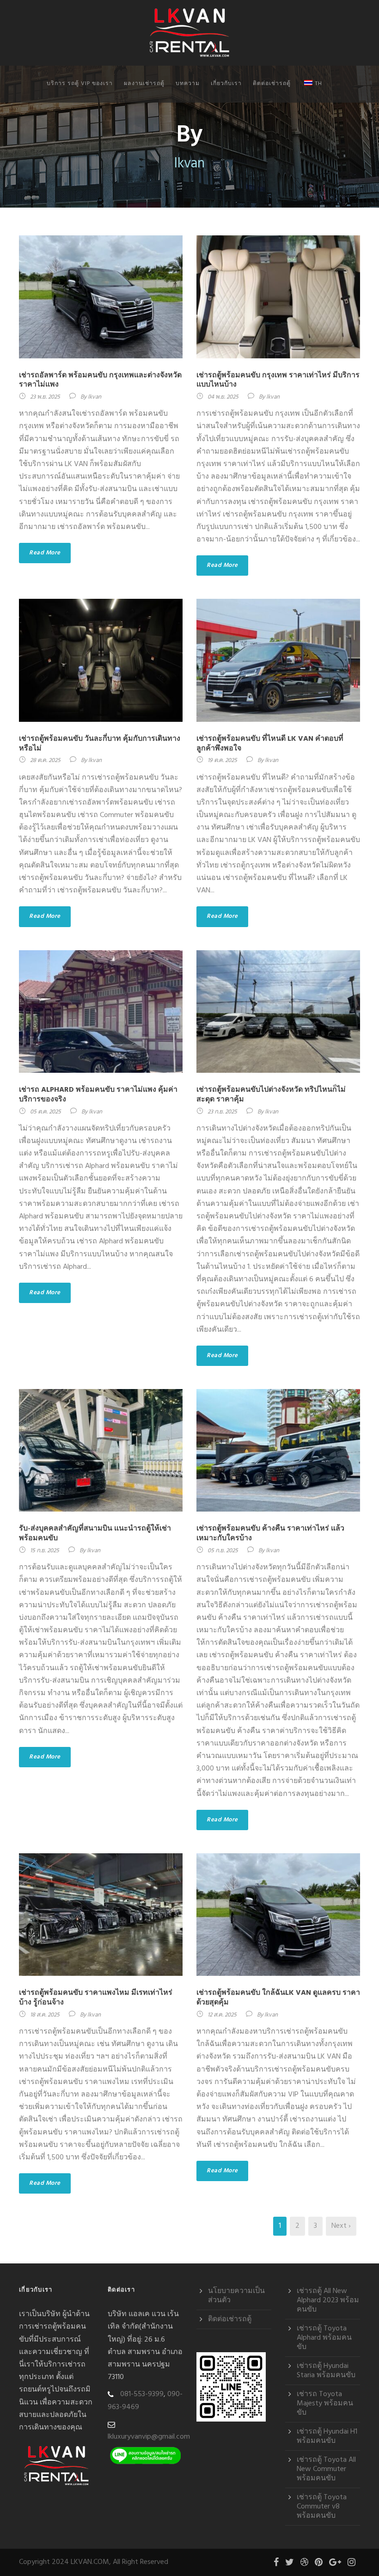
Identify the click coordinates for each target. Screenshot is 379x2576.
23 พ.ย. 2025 (45, 397)
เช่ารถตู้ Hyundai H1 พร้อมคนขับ (327, 2436)
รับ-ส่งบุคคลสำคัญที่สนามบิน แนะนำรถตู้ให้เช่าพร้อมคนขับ (95, 1534)
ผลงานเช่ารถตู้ (144, 84)
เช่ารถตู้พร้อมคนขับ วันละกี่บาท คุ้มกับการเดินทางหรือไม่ (100, 744)
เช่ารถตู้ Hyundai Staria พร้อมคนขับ (326, 2371)
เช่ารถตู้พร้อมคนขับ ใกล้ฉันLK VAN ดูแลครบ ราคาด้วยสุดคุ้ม (278, 1998)
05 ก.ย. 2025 (223, 1551)
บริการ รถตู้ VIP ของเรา (80, 84)
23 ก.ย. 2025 (222, 1112)
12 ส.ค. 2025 (222, 2015)
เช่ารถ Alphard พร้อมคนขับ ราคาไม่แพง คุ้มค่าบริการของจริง (98, 1095)
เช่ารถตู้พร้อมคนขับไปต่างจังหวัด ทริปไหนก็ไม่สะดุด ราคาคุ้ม (271, 1095)
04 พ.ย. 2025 (223, 397)
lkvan (95, 397)
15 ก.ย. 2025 (45, 1551)
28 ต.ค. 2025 (45, 760)
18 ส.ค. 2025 (45, 2015)
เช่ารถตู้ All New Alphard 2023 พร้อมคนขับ (328, 2300)
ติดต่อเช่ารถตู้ (272, 84)
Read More (45, 553)
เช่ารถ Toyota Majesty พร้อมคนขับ (325, 2404)
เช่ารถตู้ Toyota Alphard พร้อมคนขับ (324, 2338)
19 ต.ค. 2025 (222, 760)
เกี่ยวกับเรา (226, 84)
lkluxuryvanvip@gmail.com (149, 2437)
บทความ (188, 84)
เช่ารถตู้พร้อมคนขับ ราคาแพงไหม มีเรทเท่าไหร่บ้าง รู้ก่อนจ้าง (96, 1998)
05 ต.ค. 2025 (46, 1112)
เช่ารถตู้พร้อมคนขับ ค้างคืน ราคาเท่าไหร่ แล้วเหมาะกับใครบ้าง (270, 1534)
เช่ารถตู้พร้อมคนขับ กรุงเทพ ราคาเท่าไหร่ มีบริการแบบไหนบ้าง (278, 380)
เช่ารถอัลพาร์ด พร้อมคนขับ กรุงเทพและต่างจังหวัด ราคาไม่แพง (100, 380)
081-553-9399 (142, 2394)
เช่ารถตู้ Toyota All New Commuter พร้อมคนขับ (326, 2469)
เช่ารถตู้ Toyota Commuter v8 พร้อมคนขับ (322, 2507)
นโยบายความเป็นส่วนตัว (236, 2296)
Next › (341, 2226)
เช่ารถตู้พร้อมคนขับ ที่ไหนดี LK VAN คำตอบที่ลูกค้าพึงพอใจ (270, 744)
